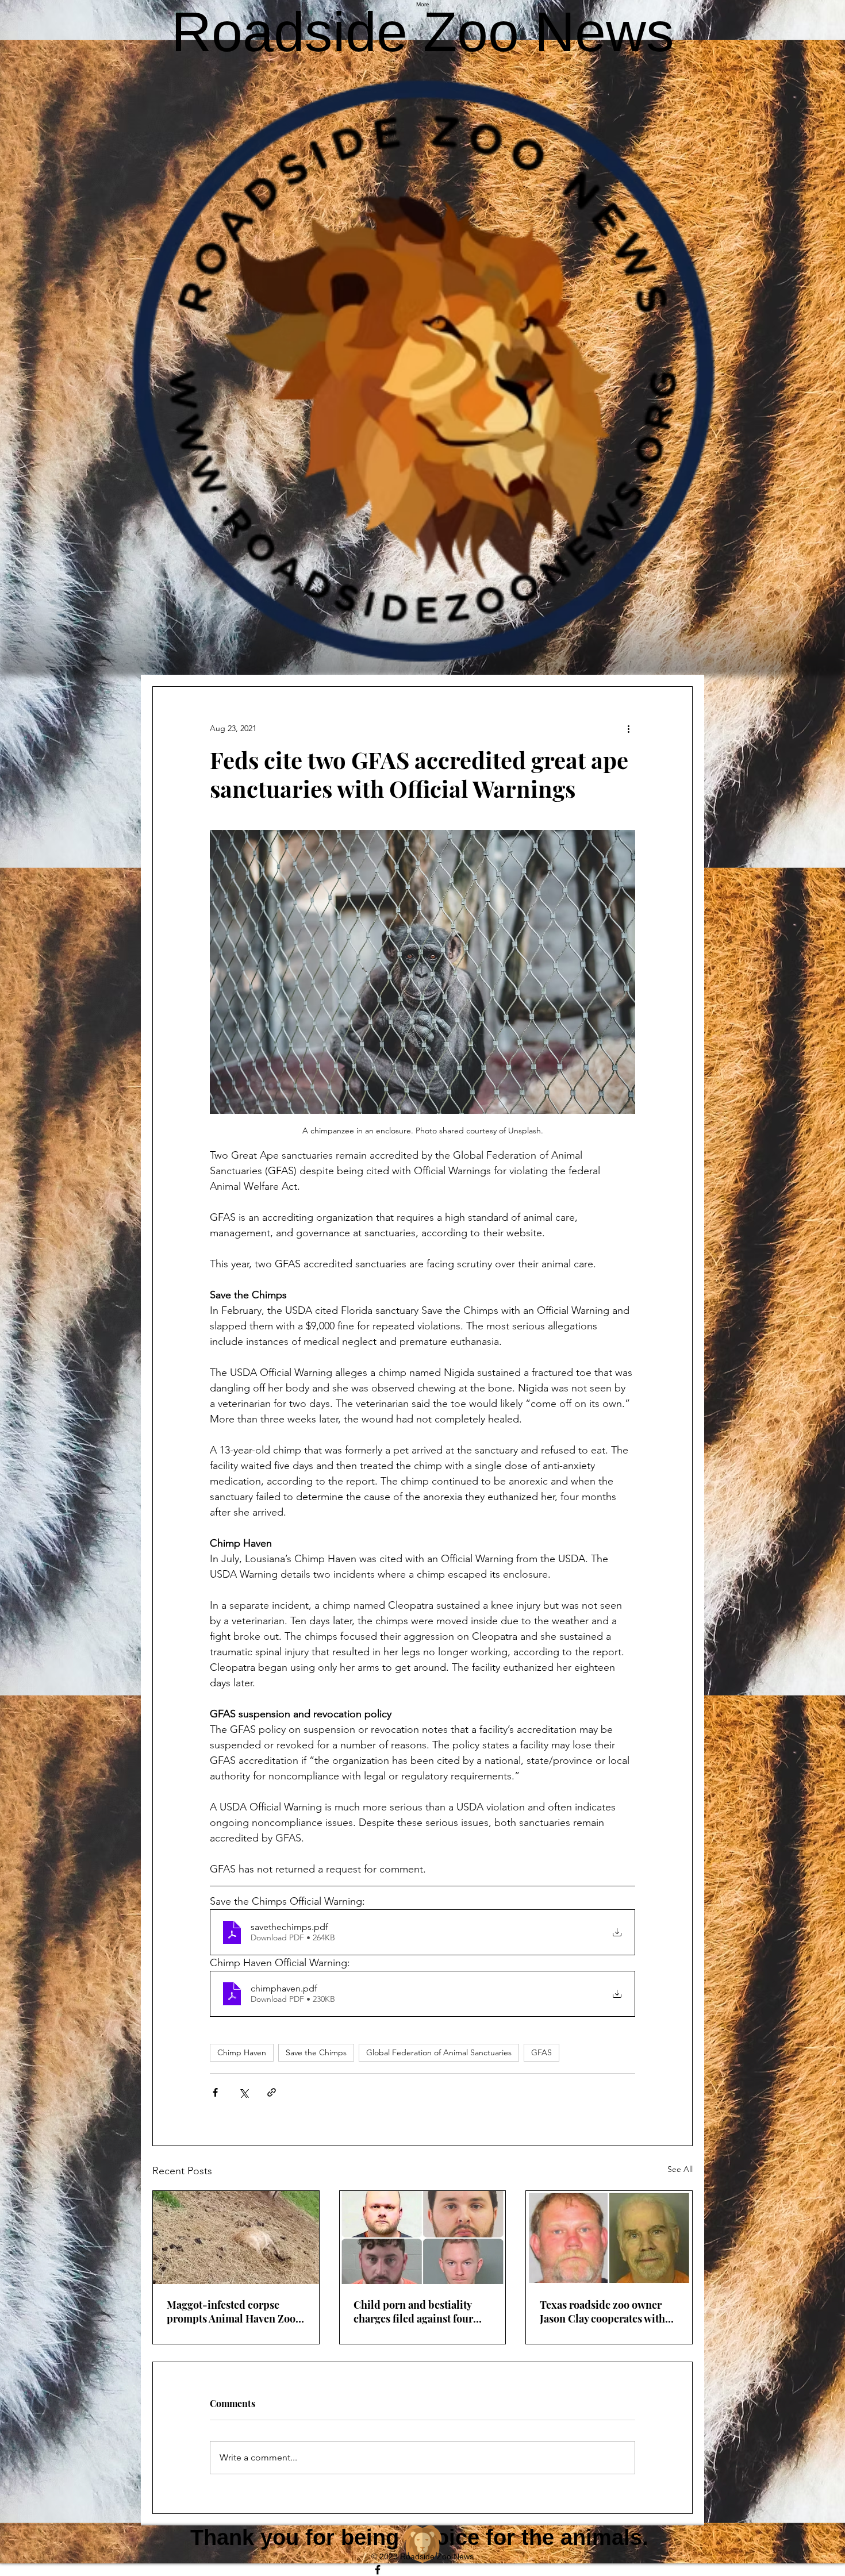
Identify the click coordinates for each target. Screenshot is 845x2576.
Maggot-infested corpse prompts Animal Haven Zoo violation (231, 2312)
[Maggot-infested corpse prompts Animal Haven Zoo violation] (236, 2237)
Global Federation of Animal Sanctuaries (439, 2052)
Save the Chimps (316, 2052)
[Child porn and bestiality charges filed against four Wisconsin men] (423, 2237)
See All (680, 2169)
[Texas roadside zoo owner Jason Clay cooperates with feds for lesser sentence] (609, 2237)
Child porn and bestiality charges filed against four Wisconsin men (413, 2312)
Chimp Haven (242, 2052)
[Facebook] (422, 2570)
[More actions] (628, 728)
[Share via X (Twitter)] (243, 2092)
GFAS (541, 2052)
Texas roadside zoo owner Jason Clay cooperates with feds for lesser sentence (602, 2312)
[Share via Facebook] (215, 2092)
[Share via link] (272, 2092)
